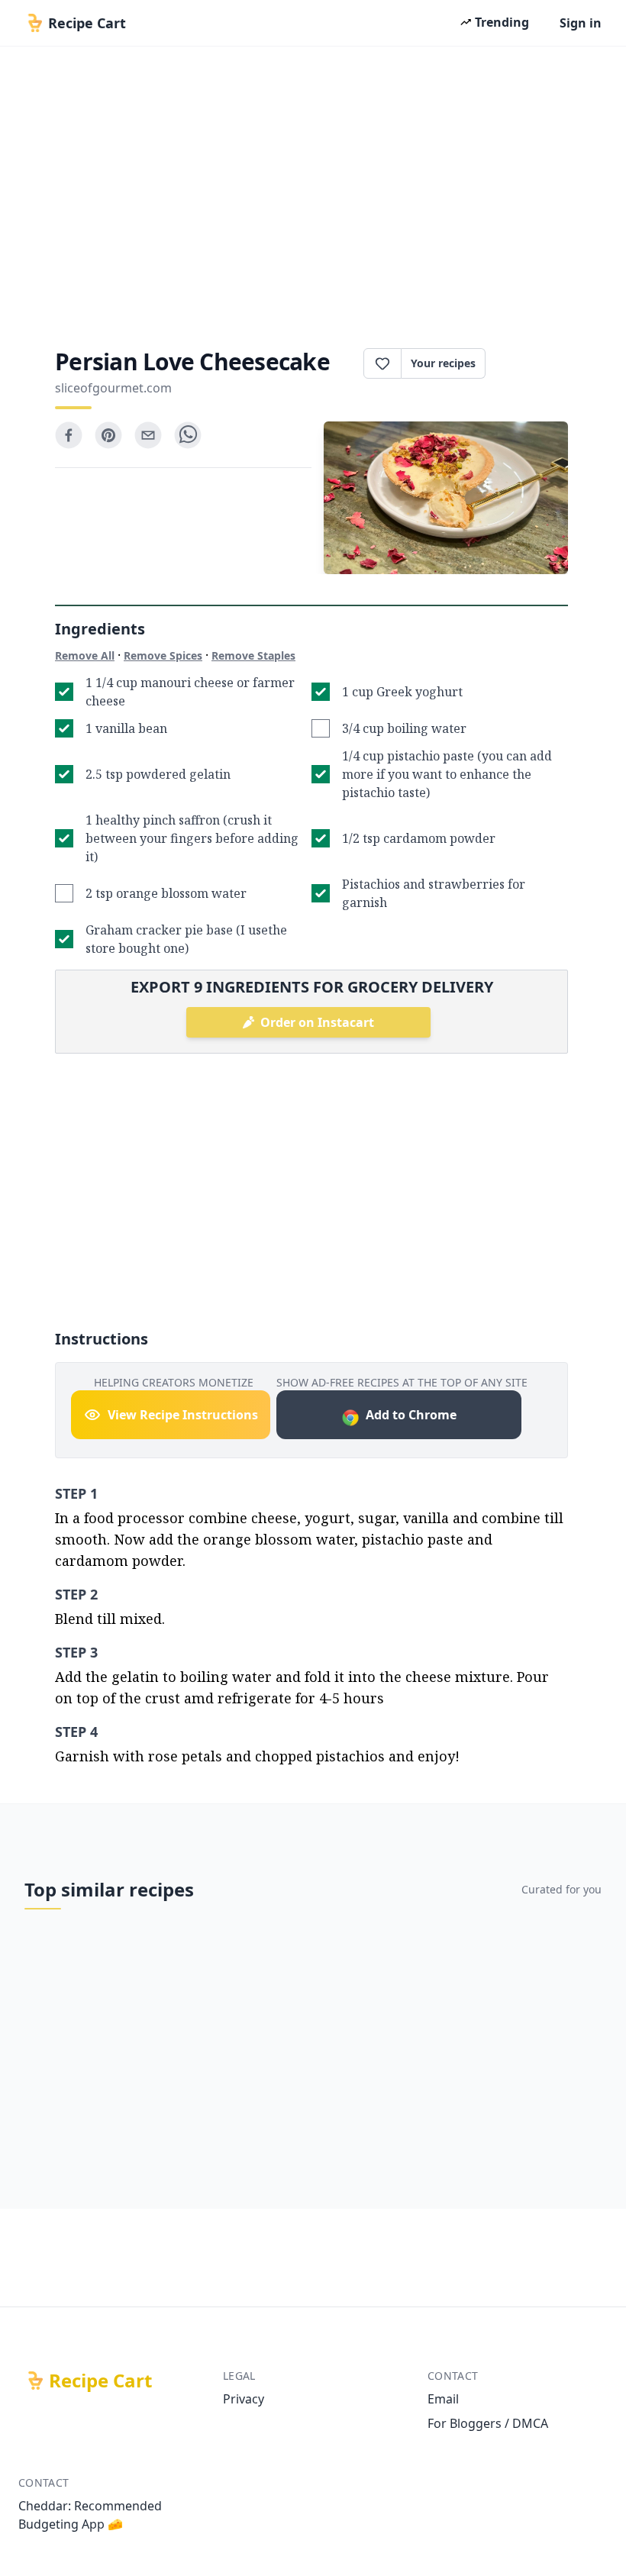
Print (534, 363)
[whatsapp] (188, 435)
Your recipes (443, 363)
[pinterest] (108, 435)
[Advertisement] (313, 192)
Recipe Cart (100, 2381)
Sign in (581, 23)
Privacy (244, 2399)
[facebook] (69, 435)
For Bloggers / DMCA (488, 2423)
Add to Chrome (411, 1415)
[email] (148, 435)
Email (443, 2399)
